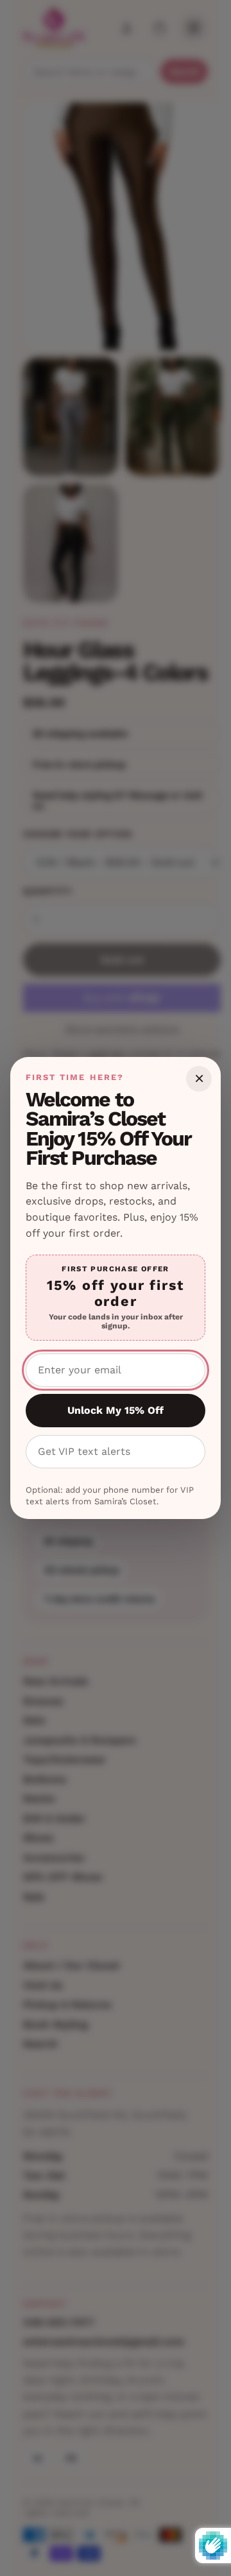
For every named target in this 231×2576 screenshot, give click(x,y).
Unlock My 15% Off (116, 1410)
